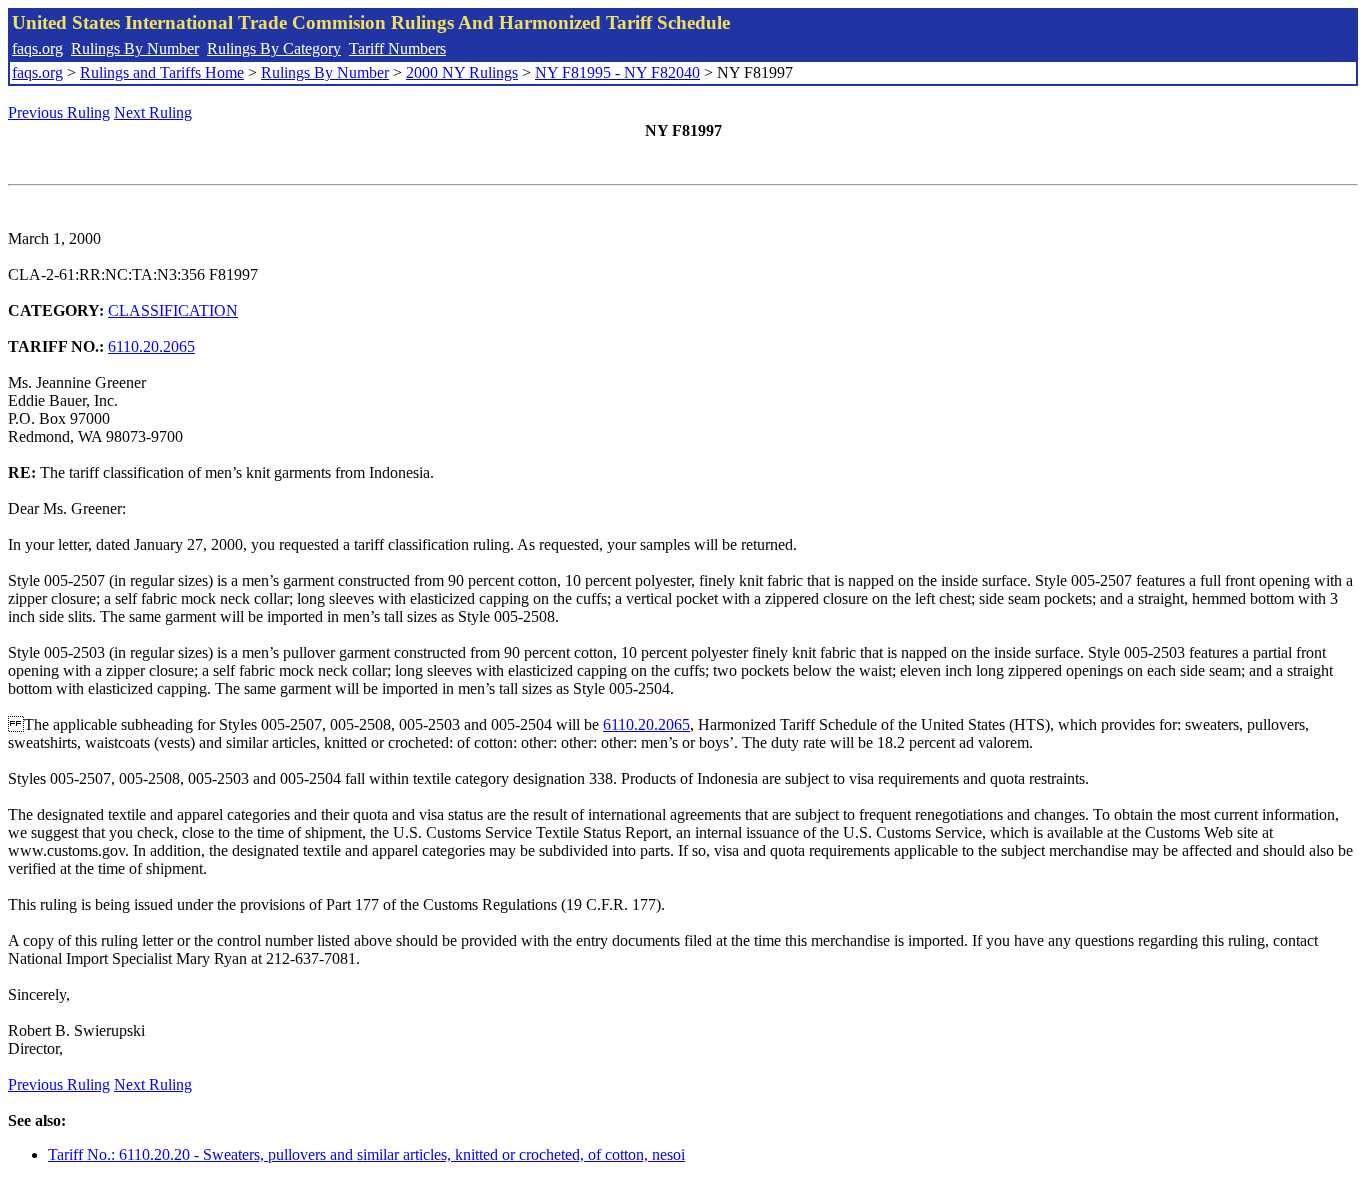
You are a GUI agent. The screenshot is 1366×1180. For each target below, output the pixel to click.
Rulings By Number (135, 48)
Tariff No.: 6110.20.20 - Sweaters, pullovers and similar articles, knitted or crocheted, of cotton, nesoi (366, 1154)
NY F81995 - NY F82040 (617, 72)
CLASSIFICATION (173, 310)
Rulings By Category (274, 48)
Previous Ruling (59, 112)
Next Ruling (153, 112)
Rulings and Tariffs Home (162, 72)
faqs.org (37, 48)
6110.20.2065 (151, 346)
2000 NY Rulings (462, 72)
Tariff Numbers (397, 48)
